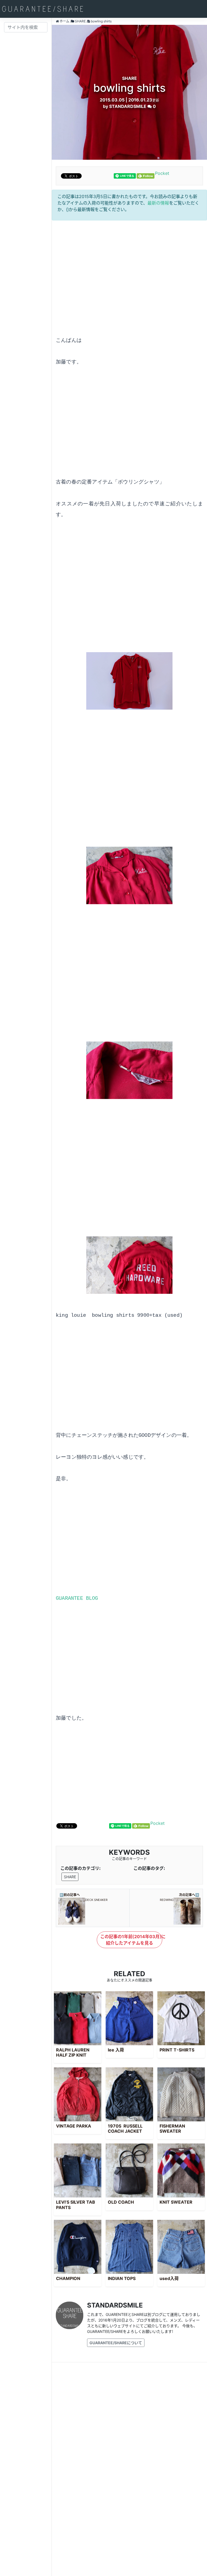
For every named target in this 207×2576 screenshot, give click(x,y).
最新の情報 (158, 203)
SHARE (70, 1877)
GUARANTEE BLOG (77, 1598)
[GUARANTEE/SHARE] (43, 9)
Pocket (162, 173)
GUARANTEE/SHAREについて (116, 2343)
